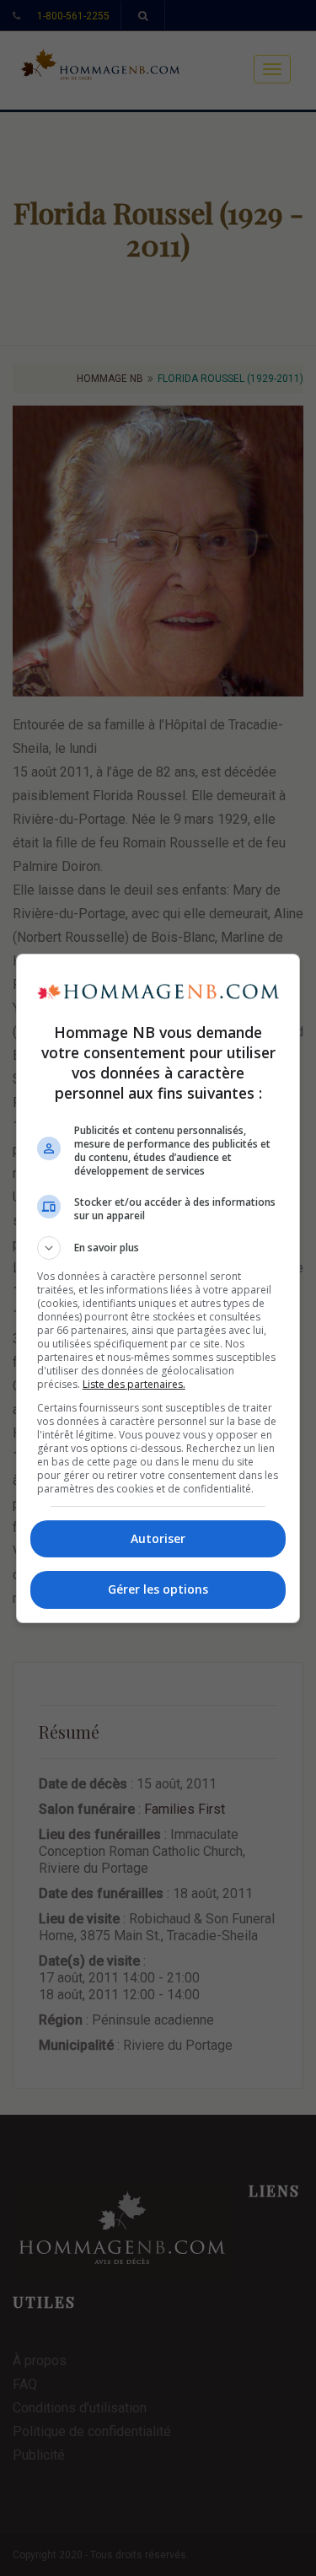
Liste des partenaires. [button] (134, 1384)
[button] (158, 1248)
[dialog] (158, 1288)
